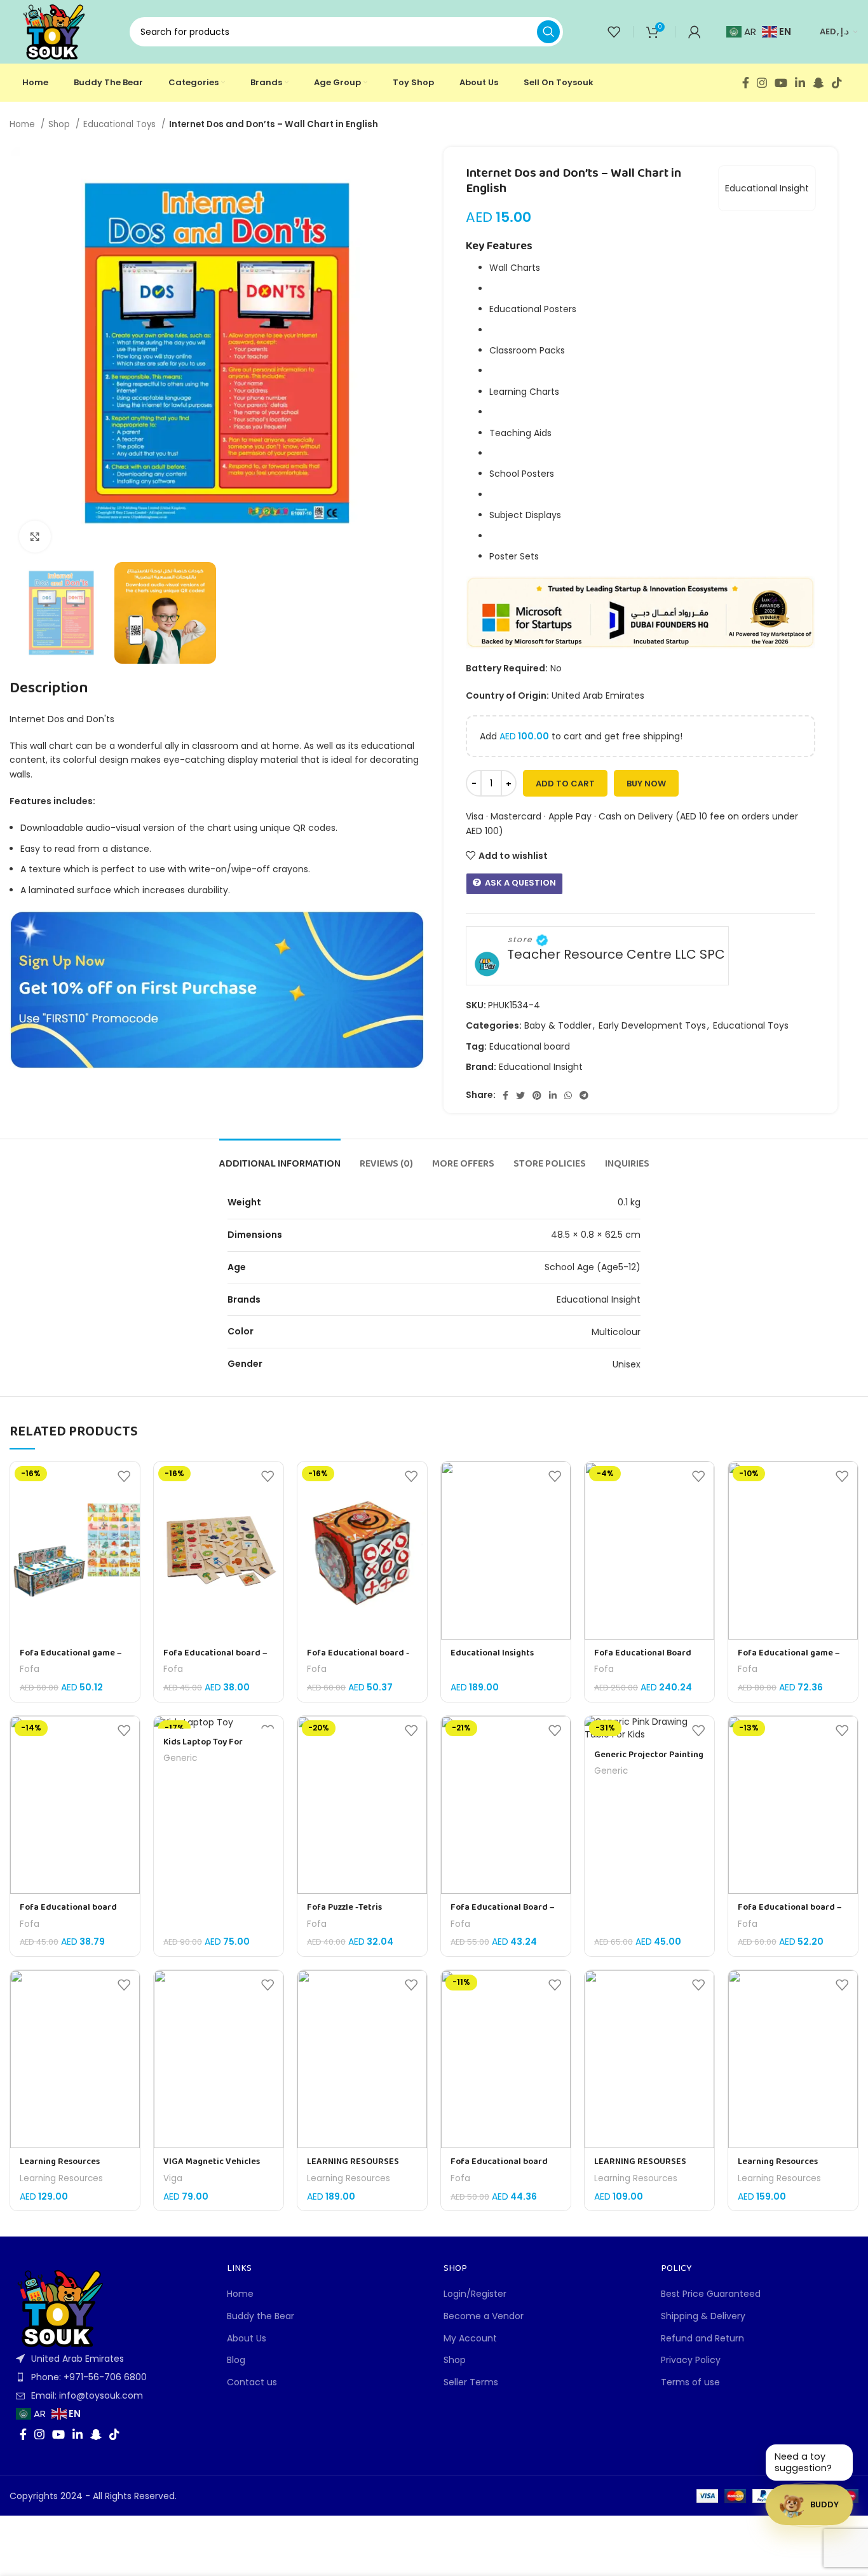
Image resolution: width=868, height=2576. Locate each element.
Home (24, 124)
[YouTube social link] (781, 83)
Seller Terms (471, 2382)
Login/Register (475, 2294)
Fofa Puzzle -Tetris (344, 1908)
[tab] (280, 1158)
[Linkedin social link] (800, 83)
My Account (470, 2339)
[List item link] (109, 2377)
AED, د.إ (834, 31)
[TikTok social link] (837, 83)
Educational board (530, 1046)
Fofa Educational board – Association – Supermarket (218, 1660)
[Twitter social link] (520, 1095)
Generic (180, 1758)
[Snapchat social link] (818, 83)
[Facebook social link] (746, 83)
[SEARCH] (548, 32)
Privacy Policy (691, 2360)
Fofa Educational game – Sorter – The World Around (75, 1660)
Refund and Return (702, 2339)
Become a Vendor (484, 2316)
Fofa (30, 1669)
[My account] (695, 32)
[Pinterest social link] (537, 1095)
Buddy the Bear (261, 2316)
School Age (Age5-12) (593, 1267)
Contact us (252, 2382)
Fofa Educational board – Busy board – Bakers (790, 1914)
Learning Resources (61, 2179)
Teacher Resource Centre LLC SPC (616, 955)
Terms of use (690, 2382)
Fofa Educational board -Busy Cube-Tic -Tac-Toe (358, 1660)
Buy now (646, 784)
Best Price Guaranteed (711, 2294)
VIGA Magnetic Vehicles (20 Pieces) (212, 2168)
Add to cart (565, 784)
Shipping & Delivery (703, 2316)
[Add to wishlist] (124, 1476)
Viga (173, 2179)
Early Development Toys (652, 1025)
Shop (60, 124)
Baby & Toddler (558, 1025)
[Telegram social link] (584, 1095)
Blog (236, 2360)
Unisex (627, 1364)
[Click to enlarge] (35, 537)
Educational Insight (767, 188)
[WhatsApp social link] (568, 1095)
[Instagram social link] (762, 83)
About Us (247, 2339)
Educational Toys (121, 124)
